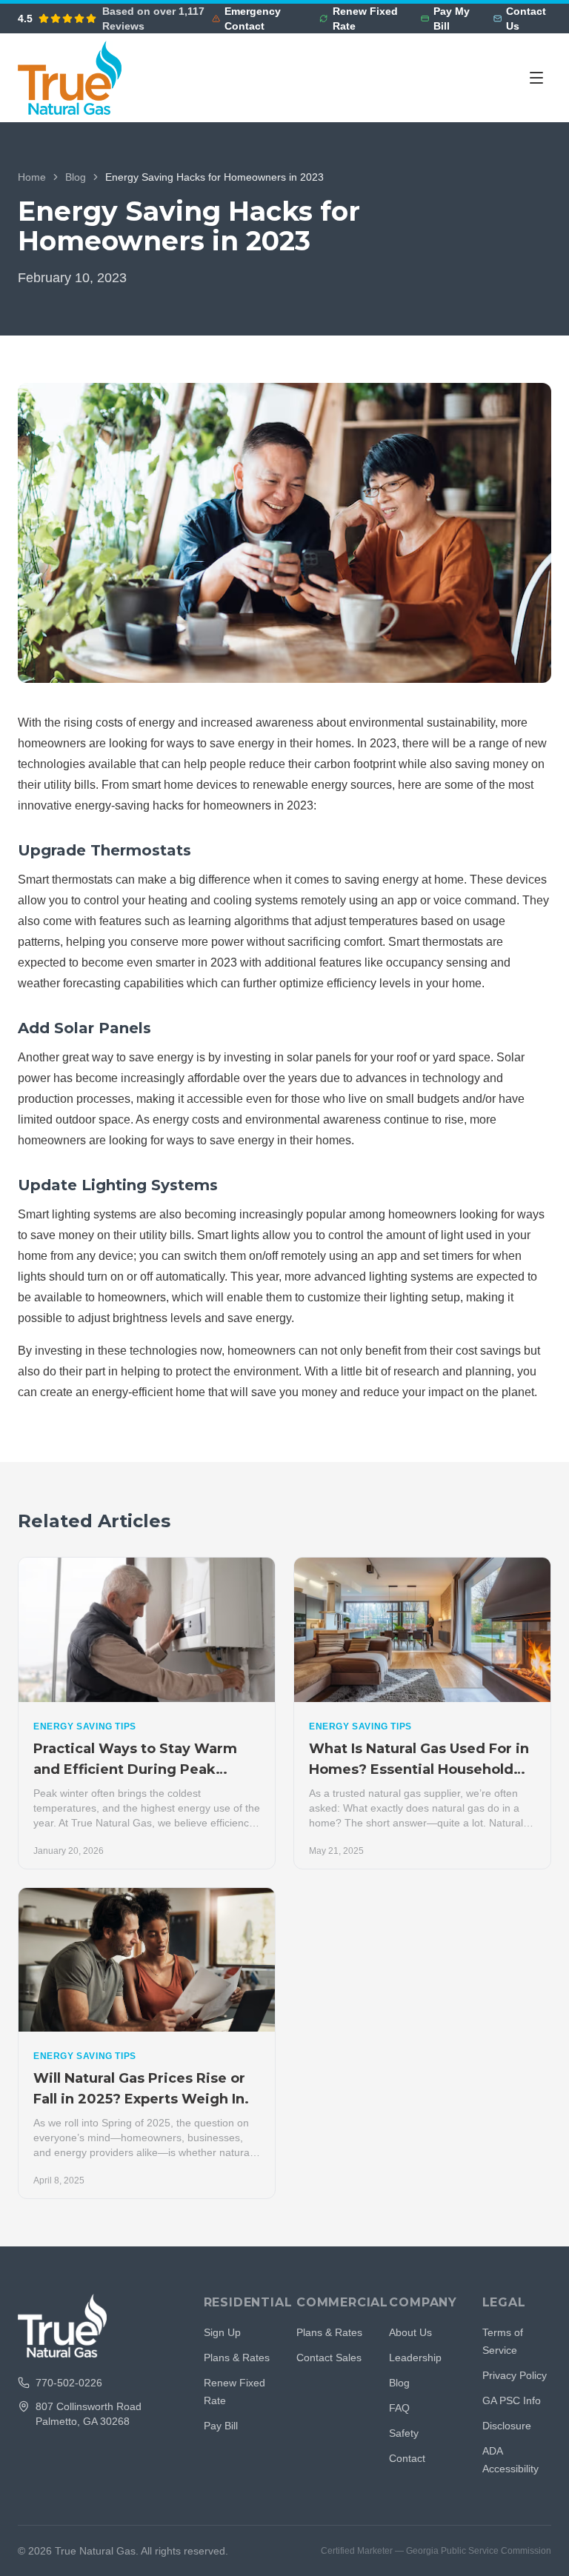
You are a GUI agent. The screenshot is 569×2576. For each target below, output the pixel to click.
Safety (404, 2433)
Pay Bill (221, 2426)
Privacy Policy (515, 2375)
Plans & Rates (237, 2358)
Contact (407, 2458)
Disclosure (507, 2426)
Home (32, 177)
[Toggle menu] (536, 78)
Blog (76, 177)
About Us (410, 2332)
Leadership (415, 2358)
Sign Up (222, 2332)
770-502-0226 (69, 2383)
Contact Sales (329, 2358)
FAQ (399, 2408)
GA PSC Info (512, 2400)
